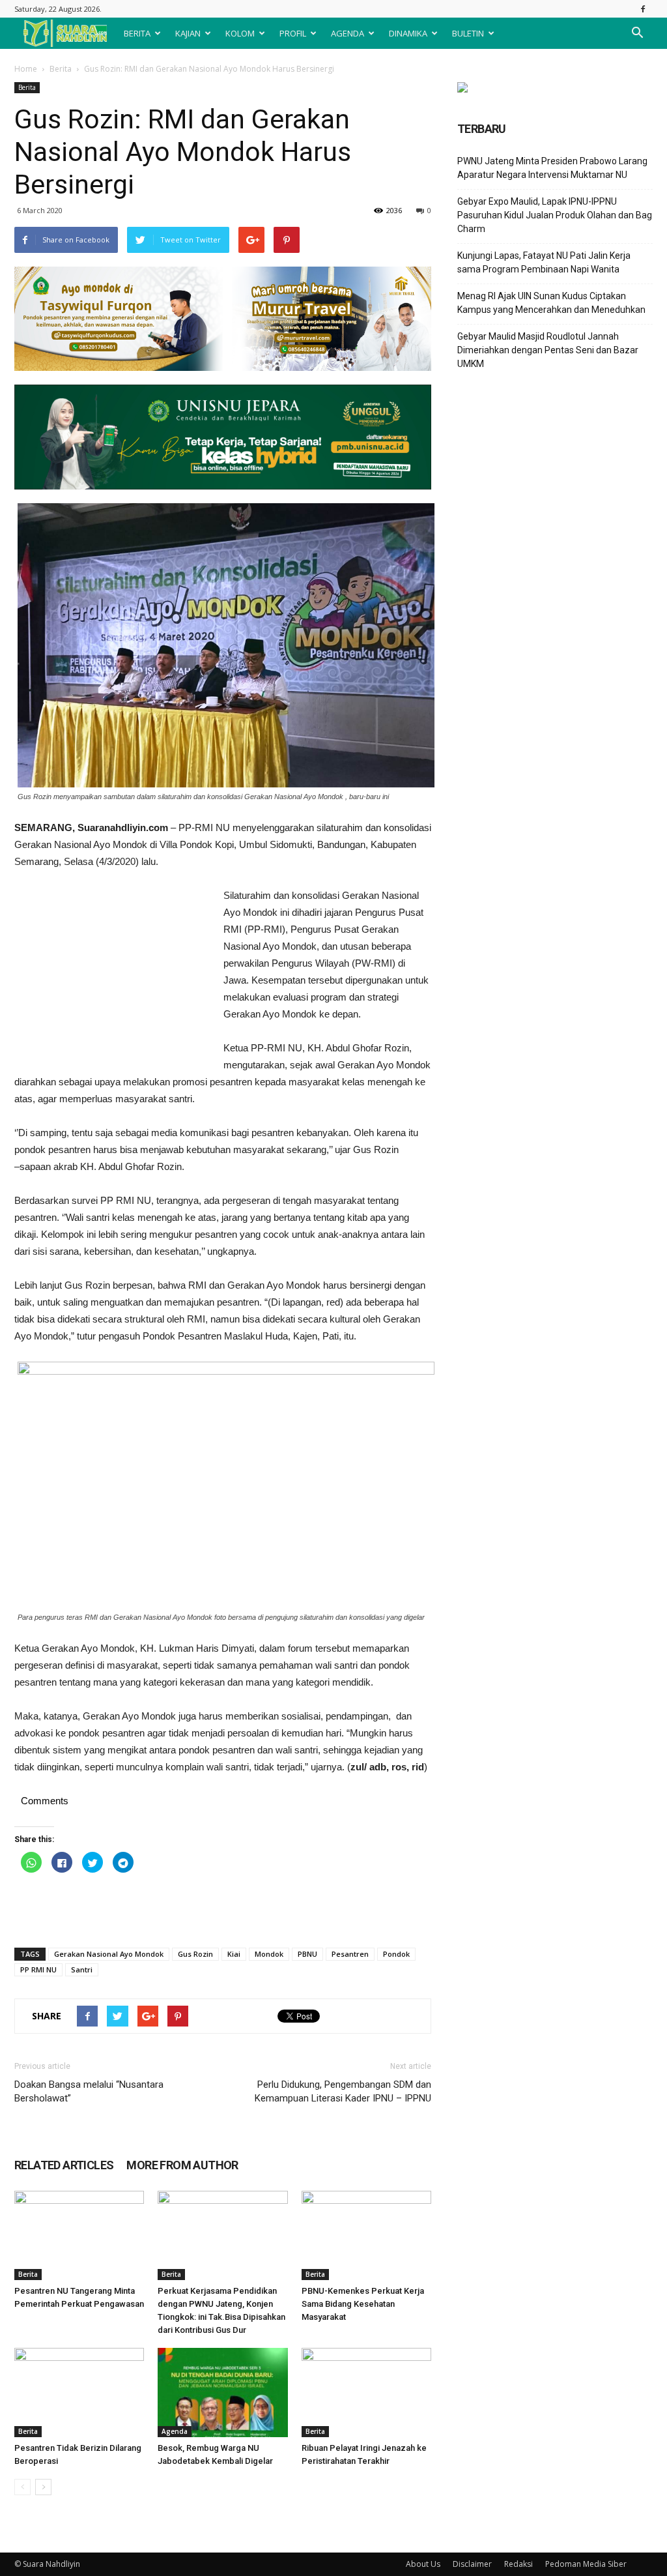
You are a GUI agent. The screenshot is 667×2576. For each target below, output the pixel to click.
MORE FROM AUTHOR (182, 2165)
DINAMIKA (408, 33)
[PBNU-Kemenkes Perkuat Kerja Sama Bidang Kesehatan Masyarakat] (366, 2235)
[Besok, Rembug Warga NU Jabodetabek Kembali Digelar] (222, 2393)
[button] (637, 33)
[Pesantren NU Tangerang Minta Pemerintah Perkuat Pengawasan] (79, 2235)
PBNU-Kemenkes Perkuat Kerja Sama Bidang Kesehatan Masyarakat (363, 2304)
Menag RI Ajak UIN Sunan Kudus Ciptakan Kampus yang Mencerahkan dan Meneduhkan (551, 303)
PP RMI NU (38, 1969)
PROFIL (293, 33)
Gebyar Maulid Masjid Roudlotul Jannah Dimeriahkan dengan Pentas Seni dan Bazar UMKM (548, 350)
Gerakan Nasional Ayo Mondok (109, 1954)
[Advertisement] (112, 974)
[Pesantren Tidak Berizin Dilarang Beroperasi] (79, 2393)
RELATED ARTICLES (64, 2165)
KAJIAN (188, 33)
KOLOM (240, 33)
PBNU (307, 1954)
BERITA (137, 33)
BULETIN (468, 33)
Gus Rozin (195, 1954)
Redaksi (518, 2564)
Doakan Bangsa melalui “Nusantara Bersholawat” (89, 2091)
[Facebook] (643, 9)
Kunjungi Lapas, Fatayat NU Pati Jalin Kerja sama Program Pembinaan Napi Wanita (544, 262)
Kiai (234, 1954)
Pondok (396, 1954)
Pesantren (350, 1954)
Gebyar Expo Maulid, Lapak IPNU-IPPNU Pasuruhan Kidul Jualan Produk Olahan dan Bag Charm (555, 215)
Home (26, 69)
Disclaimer (472, 2564)
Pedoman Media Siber (586, 2564)
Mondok (269, 1954)
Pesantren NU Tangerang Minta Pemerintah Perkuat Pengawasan (79, 2304)
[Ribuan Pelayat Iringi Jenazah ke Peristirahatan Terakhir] (366, 2393)
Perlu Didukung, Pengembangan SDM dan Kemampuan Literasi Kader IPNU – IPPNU (343, 2091)
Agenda (175, 2431)
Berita (61, 69)
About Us (423, 2564)
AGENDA (348, 33)
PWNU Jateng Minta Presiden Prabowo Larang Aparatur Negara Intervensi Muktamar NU (552, 168)
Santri (82, 1969)
